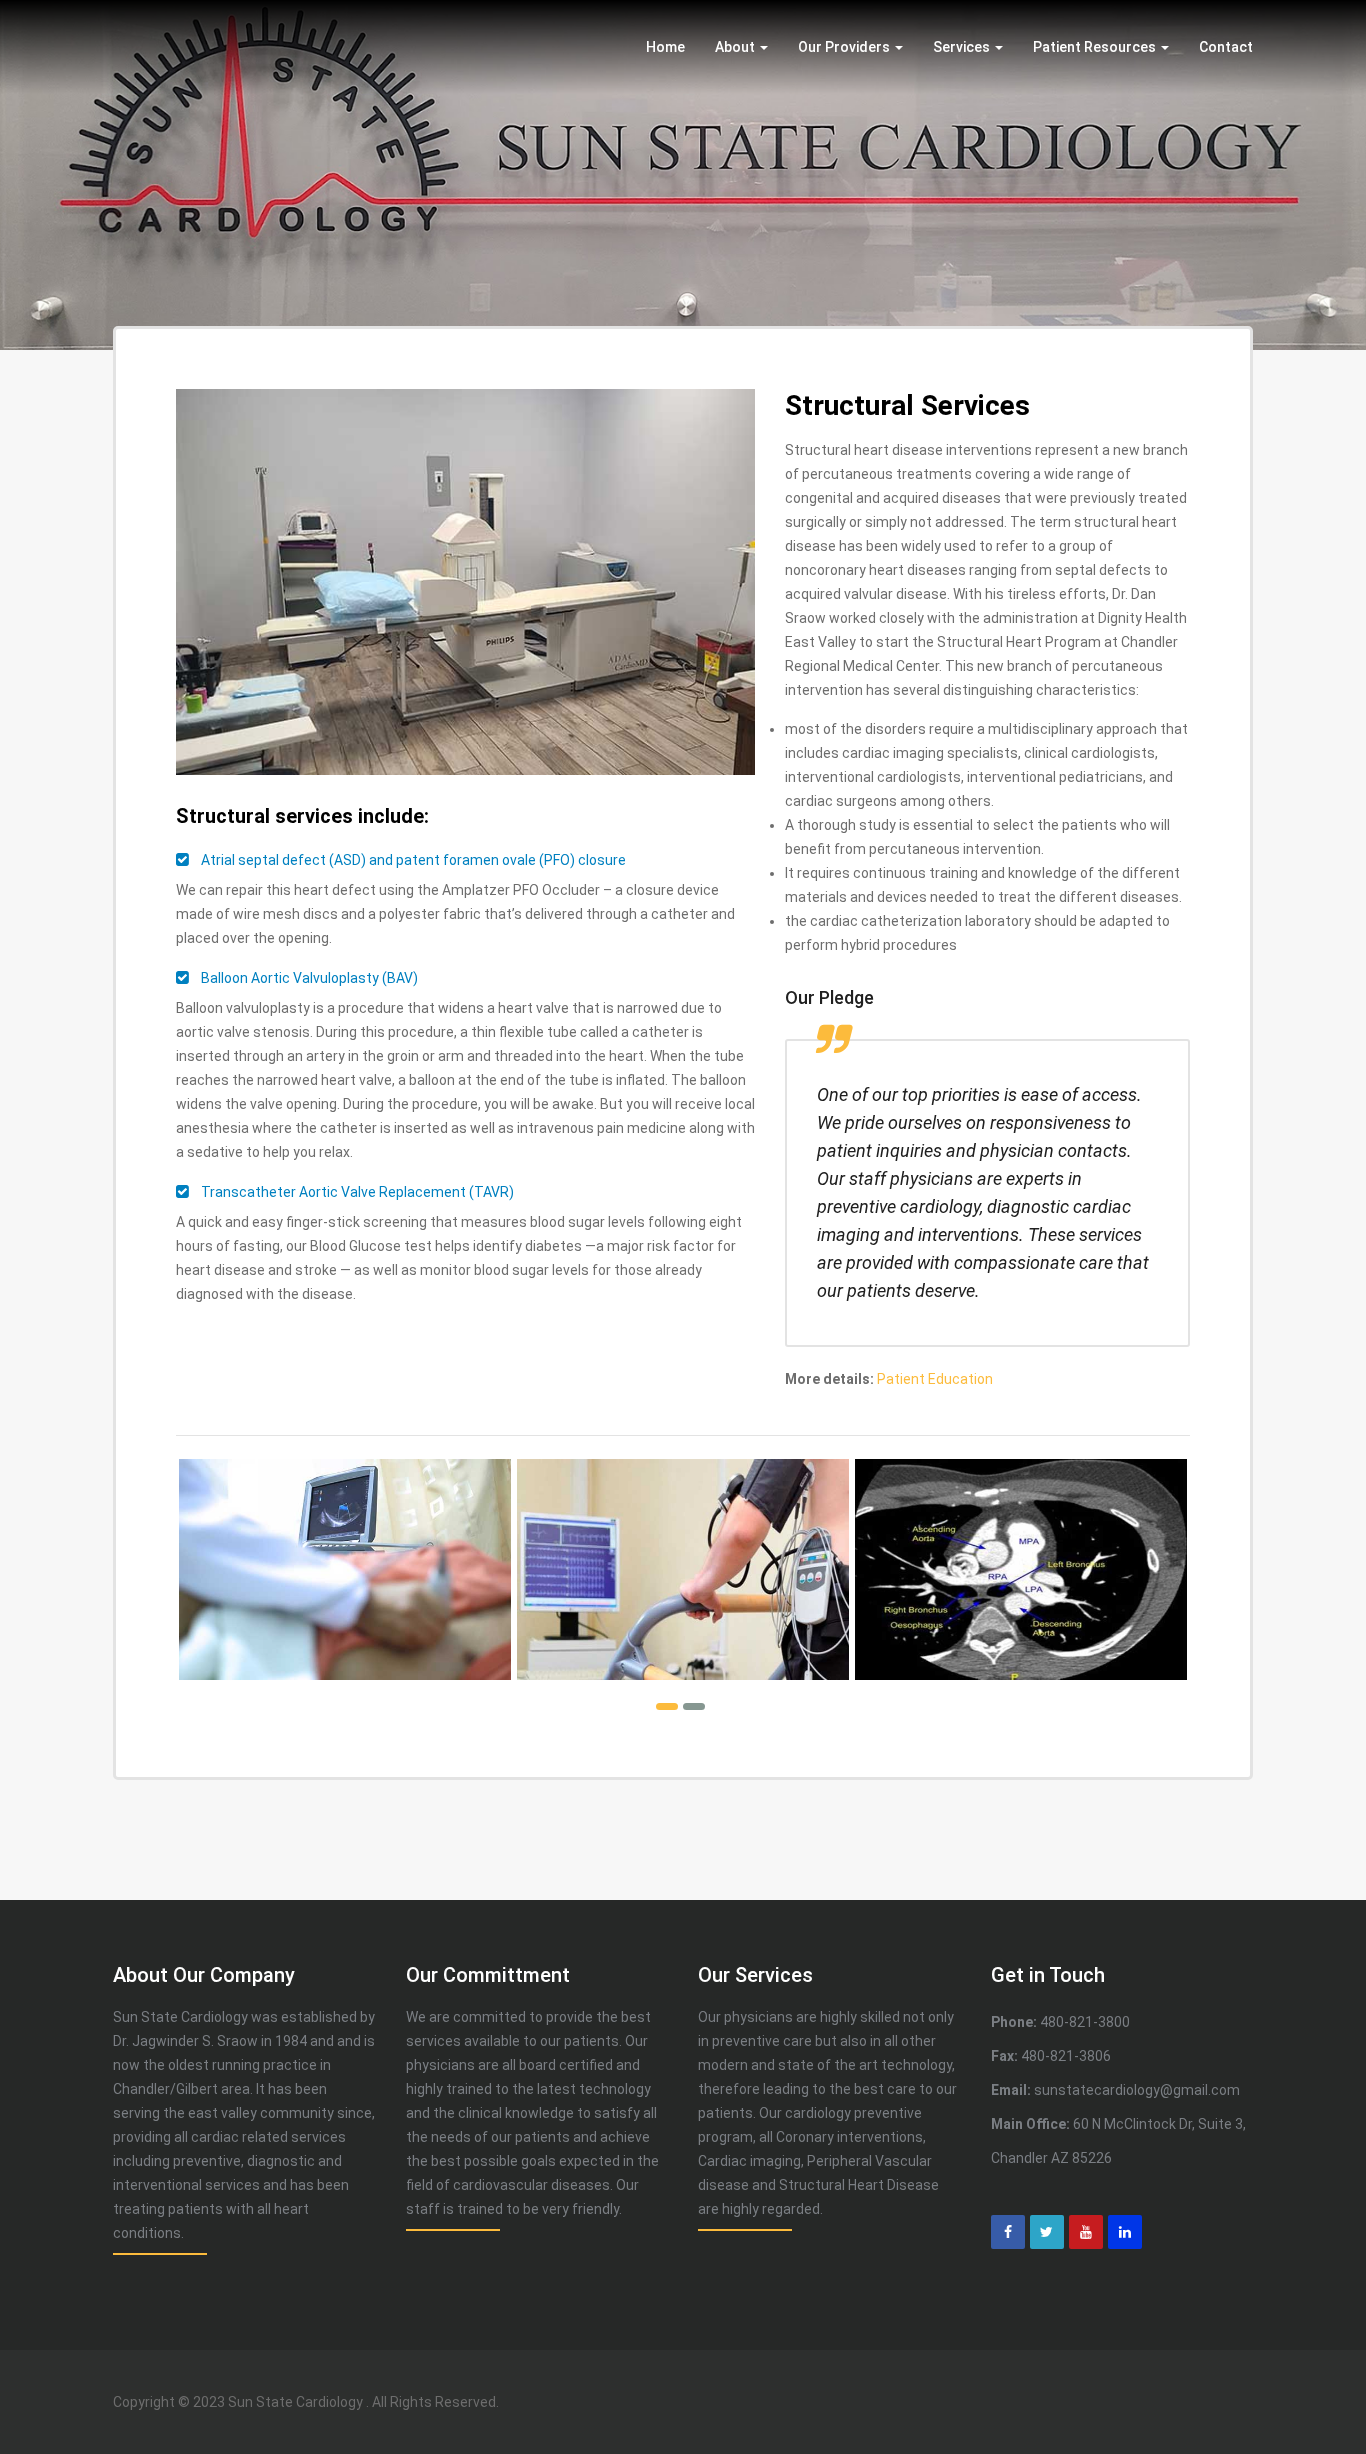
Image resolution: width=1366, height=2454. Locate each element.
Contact (1226, 47)
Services (963, 47)
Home (665, 47)
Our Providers (845, 47)
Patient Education (935, 1379)
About (736, 47)
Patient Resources (1096, 47)
